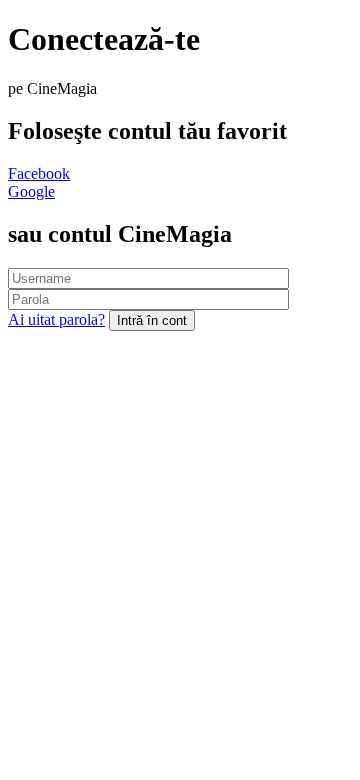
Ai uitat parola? (56, 319)
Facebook (39, 173)
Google (31, 191)
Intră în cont (152, 320)
